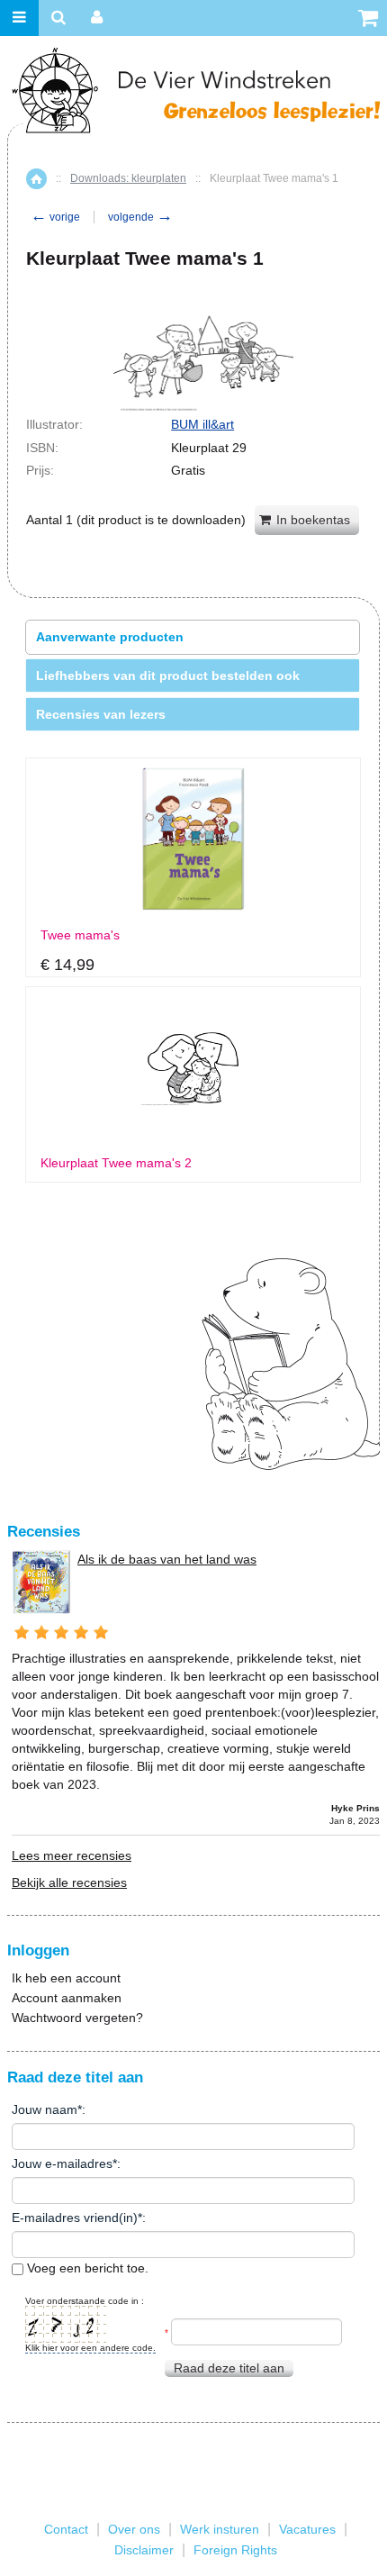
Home (36, 179)
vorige (55, 217)
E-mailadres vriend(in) (75, 2218)
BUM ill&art (202, 424)
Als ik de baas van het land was (167, 1559)
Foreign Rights (235, 2550)
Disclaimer (144, 2550)
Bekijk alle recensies (69, 1882)
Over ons (134, 2529)
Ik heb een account (66, 1978)
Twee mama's (80, 935)
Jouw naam (45, 2109)
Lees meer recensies (72, 1855)
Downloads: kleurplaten (128, 178)
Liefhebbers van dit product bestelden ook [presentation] (168, 676)
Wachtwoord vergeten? (77, 2018)
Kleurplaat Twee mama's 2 (116, 1163)
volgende (140, 217)
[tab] (193, 637)
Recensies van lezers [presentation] (101, 714)
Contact (66, 2529)
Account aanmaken (67, 1998)
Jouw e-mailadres (62, 2163)
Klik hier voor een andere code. (90, 2348)
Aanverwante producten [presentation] (110, 637)
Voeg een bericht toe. (86, 2268)
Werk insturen (220, 2529)
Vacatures (307, 2529)
